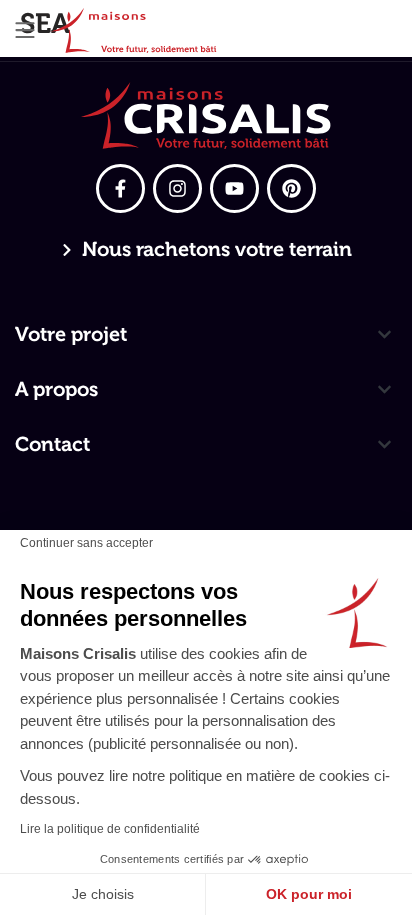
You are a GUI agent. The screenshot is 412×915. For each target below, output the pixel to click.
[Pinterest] (291, 188)
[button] (25, 30)
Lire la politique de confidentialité (110, 829)
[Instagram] (177, 188)
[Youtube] (234, 188)
